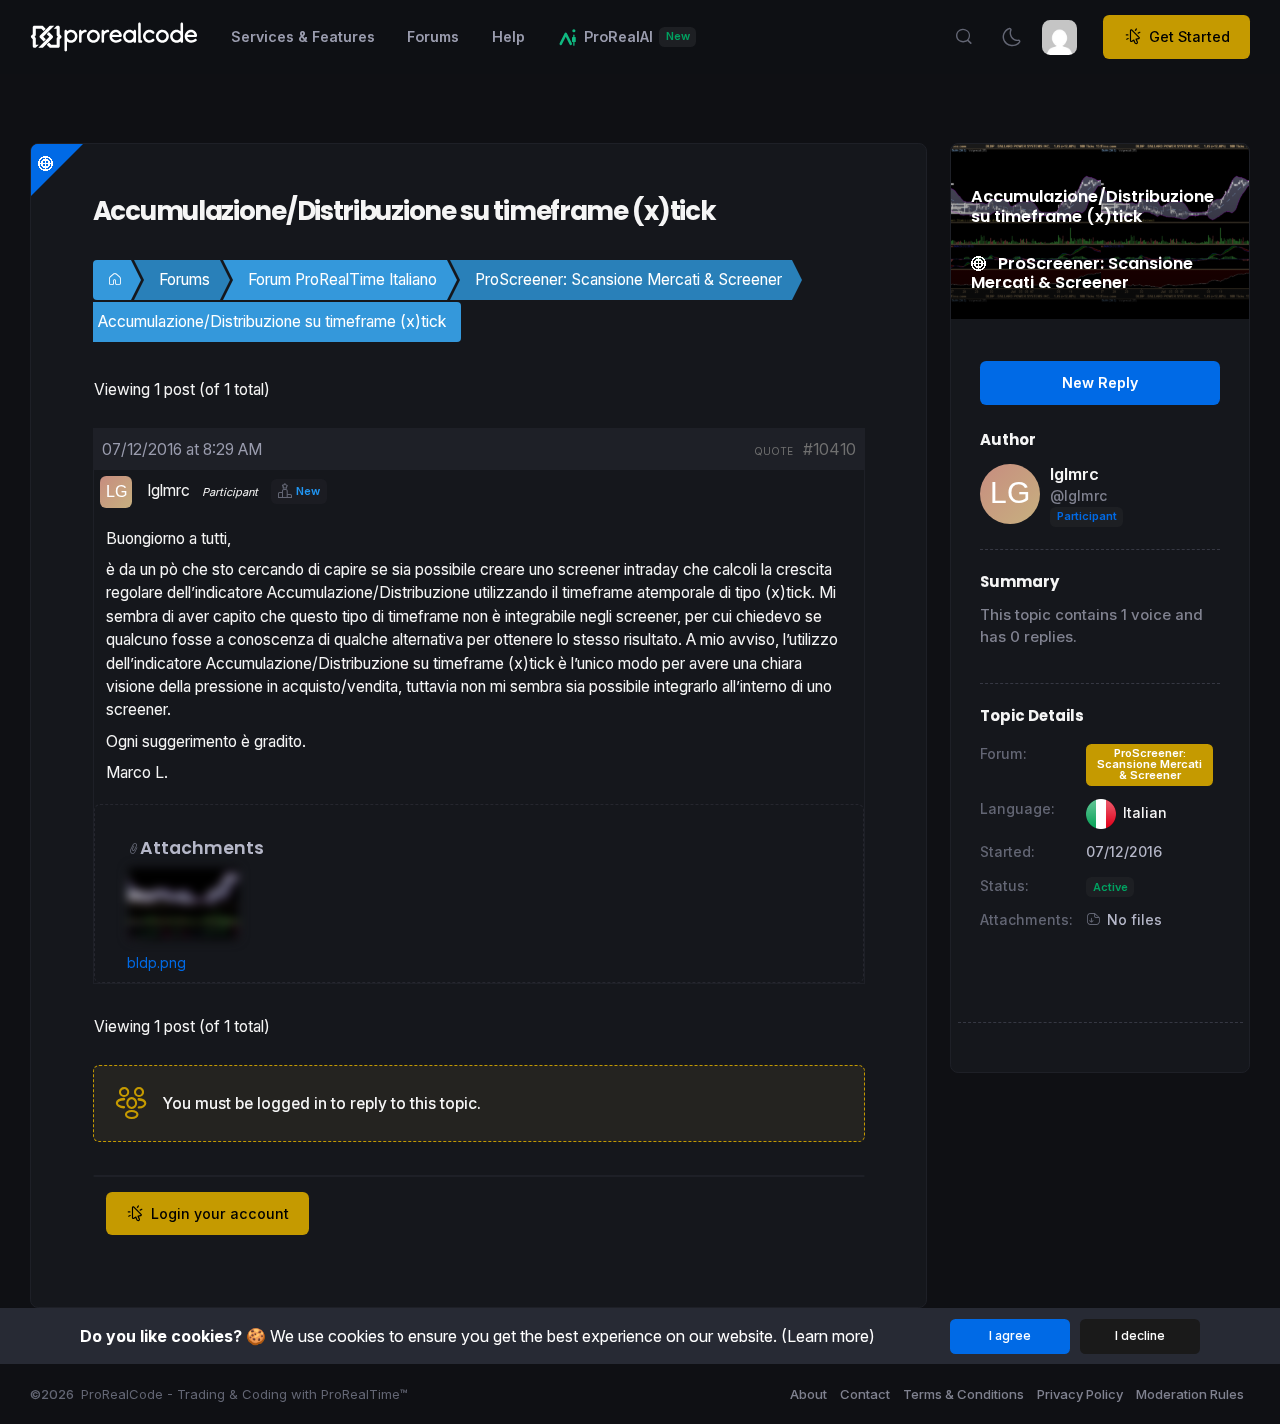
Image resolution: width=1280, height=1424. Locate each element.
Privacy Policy (1080, 1394)
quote (773, 451)
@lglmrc (1078, 495)
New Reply (1100, 382)
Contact (865, 1394)
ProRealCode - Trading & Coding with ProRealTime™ (244, 1394)
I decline (1140, 1335)
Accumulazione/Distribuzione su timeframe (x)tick (272, 321)
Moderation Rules (1190, 1394)
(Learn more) (828, 1336)
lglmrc (1074, 474)
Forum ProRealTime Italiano (342, 279)
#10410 (829, 449)
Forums (184, 279)
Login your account (220, 1213)
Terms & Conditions (963, 1394)
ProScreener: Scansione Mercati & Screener (628, 279)
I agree (1010, 1335)
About (808, 1394)
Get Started (1189, 36)
